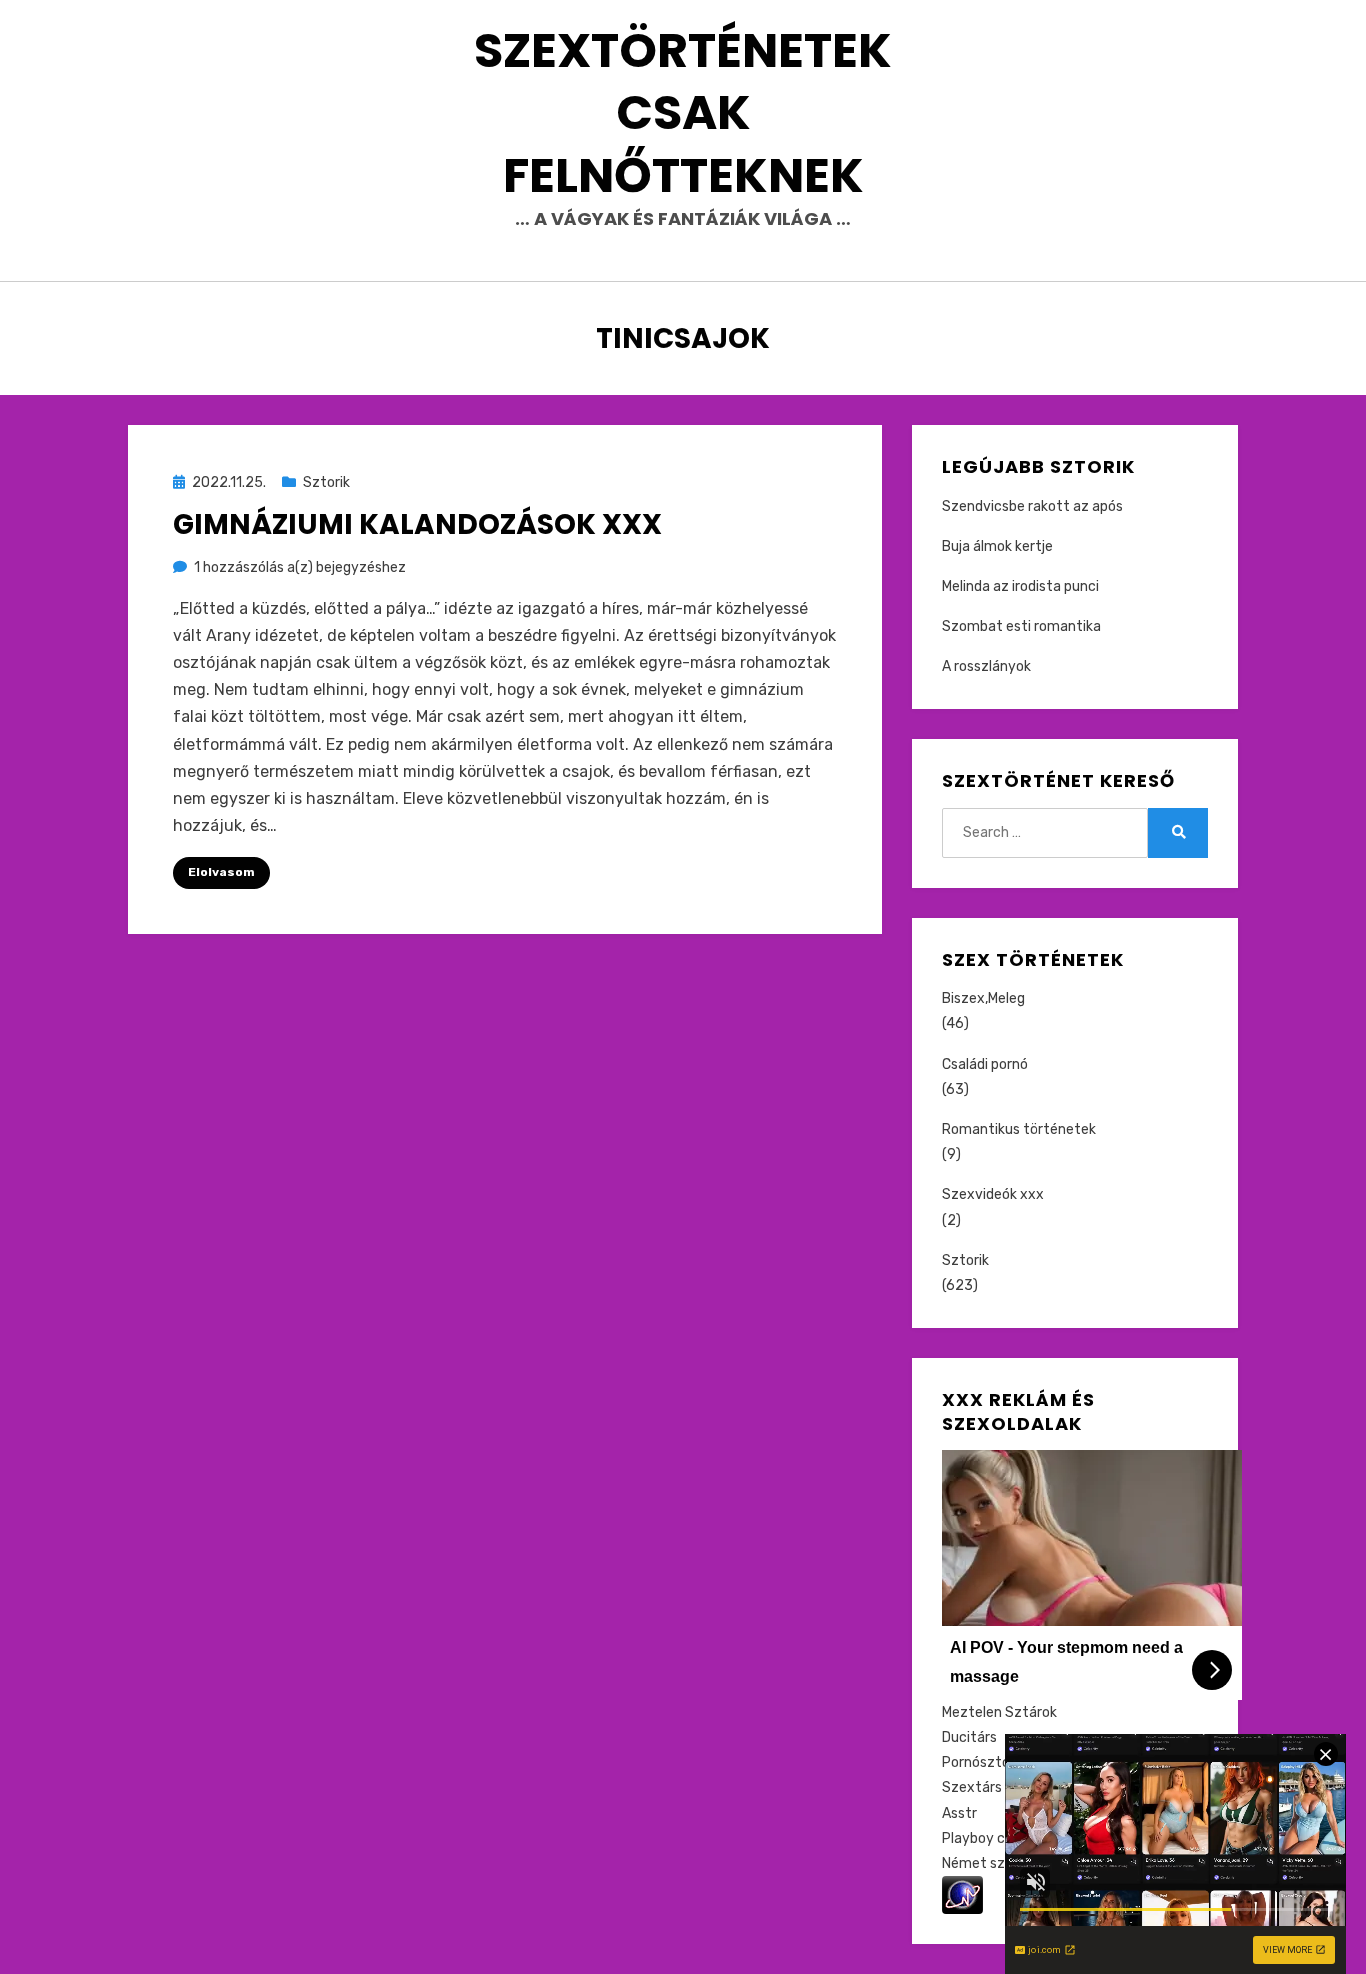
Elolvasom (221, 872)
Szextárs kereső (995, 1787)
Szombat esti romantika (1021, 626)
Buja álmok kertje (997, 546)
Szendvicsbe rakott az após (1032, 506)
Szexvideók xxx (993, 1194)
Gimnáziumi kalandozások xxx (417, 524)
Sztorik (326, 482)
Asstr (959, 1813)
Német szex (981, 1863)
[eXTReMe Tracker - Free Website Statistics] (962, 1894)
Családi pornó (985, 1064)
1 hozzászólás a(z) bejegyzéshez (300, 567)
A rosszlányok (986, 666)
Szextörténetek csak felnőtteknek (683, 113)
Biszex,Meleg (983, 998)
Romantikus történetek (1019, 1129)
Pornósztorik (983, 1762)
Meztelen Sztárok (999, 1712)
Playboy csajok (990, 1838)
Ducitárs (969, 1737)
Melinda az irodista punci (1020, 586)
